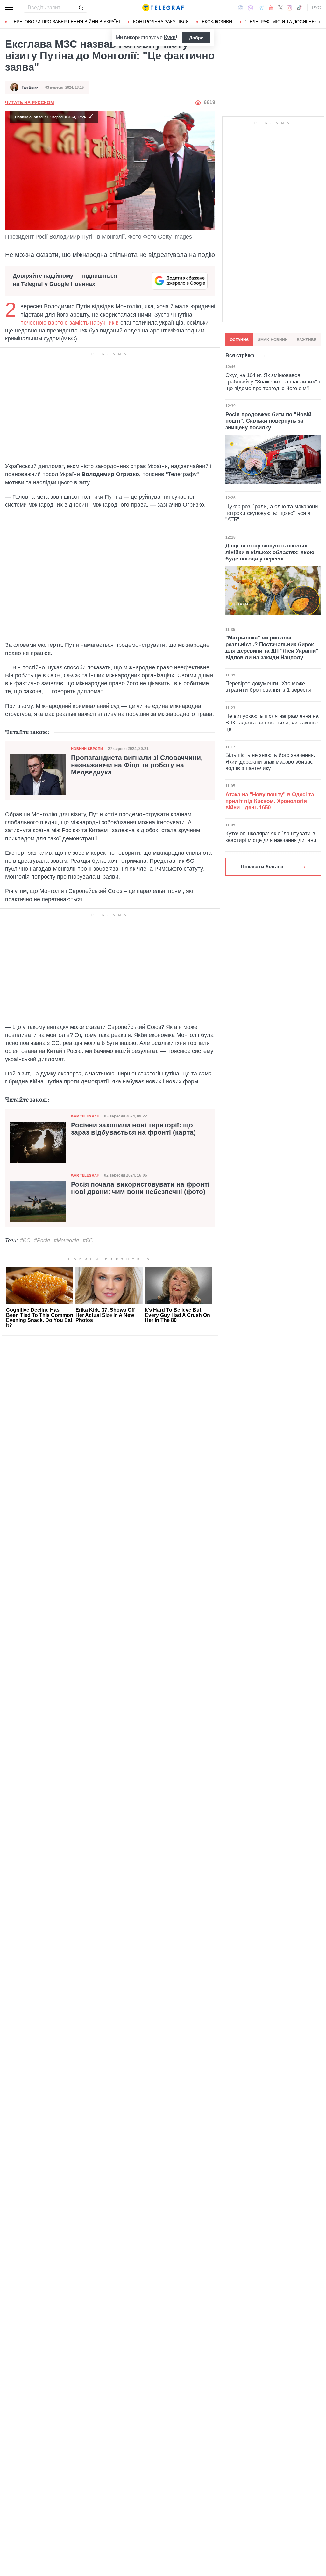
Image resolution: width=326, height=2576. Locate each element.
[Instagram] (290, 8)
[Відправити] (81, 8)
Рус (316, 8)
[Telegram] (261, 8)
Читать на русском (30, 103)
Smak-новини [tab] (273, 340)
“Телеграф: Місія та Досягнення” (285, 22)
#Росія (42, 1241)
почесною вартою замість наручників (70, 323)
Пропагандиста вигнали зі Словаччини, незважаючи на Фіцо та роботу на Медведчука (137, 765)
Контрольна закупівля (161, 22)
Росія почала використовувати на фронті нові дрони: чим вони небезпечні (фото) (140, 1188)
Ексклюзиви (217, 22)
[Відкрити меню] (10, 8)
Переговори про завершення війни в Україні (65, 22)
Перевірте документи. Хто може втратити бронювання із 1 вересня (268, 687)
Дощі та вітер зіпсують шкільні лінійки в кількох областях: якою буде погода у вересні (270, 552)
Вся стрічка (240, 356)
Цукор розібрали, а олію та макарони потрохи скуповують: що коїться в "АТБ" (272, 513)
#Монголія (66, 1241)
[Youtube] (271, 8)
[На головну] (163, 8)
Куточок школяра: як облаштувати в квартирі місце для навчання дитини (271, 837)
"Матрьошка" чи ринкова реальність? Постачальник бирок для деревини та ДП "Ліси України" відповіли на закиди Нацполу (272, 647)
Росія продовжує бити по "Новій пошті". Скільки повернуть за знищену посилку (268, 421)
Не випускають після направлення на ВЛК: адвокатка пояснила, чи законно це (272, 723)
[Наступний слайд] (320, 22)
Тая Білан (30, 87)
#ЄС (25, 1241)
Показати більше (262, 867)
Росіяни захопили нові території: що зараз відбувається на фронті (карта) (133, 1129)
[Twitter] (280, 8)
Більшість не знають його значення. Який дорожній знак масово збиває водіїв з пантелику (270, 762)
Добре (196, 38)
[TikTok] (299, 8)
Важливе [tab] (307, 340)
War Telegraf (85, 1116)
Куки (170, 37)
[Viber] (251, 8)
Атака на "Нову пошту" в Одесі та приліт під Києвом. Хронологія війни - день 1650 (270, 801)
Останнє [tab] (239, 340)
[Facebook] (241, 8)
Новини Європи (87, 749)
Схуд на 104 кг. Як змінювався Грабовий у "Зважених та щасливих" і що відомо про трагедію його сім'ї (273, 382)
